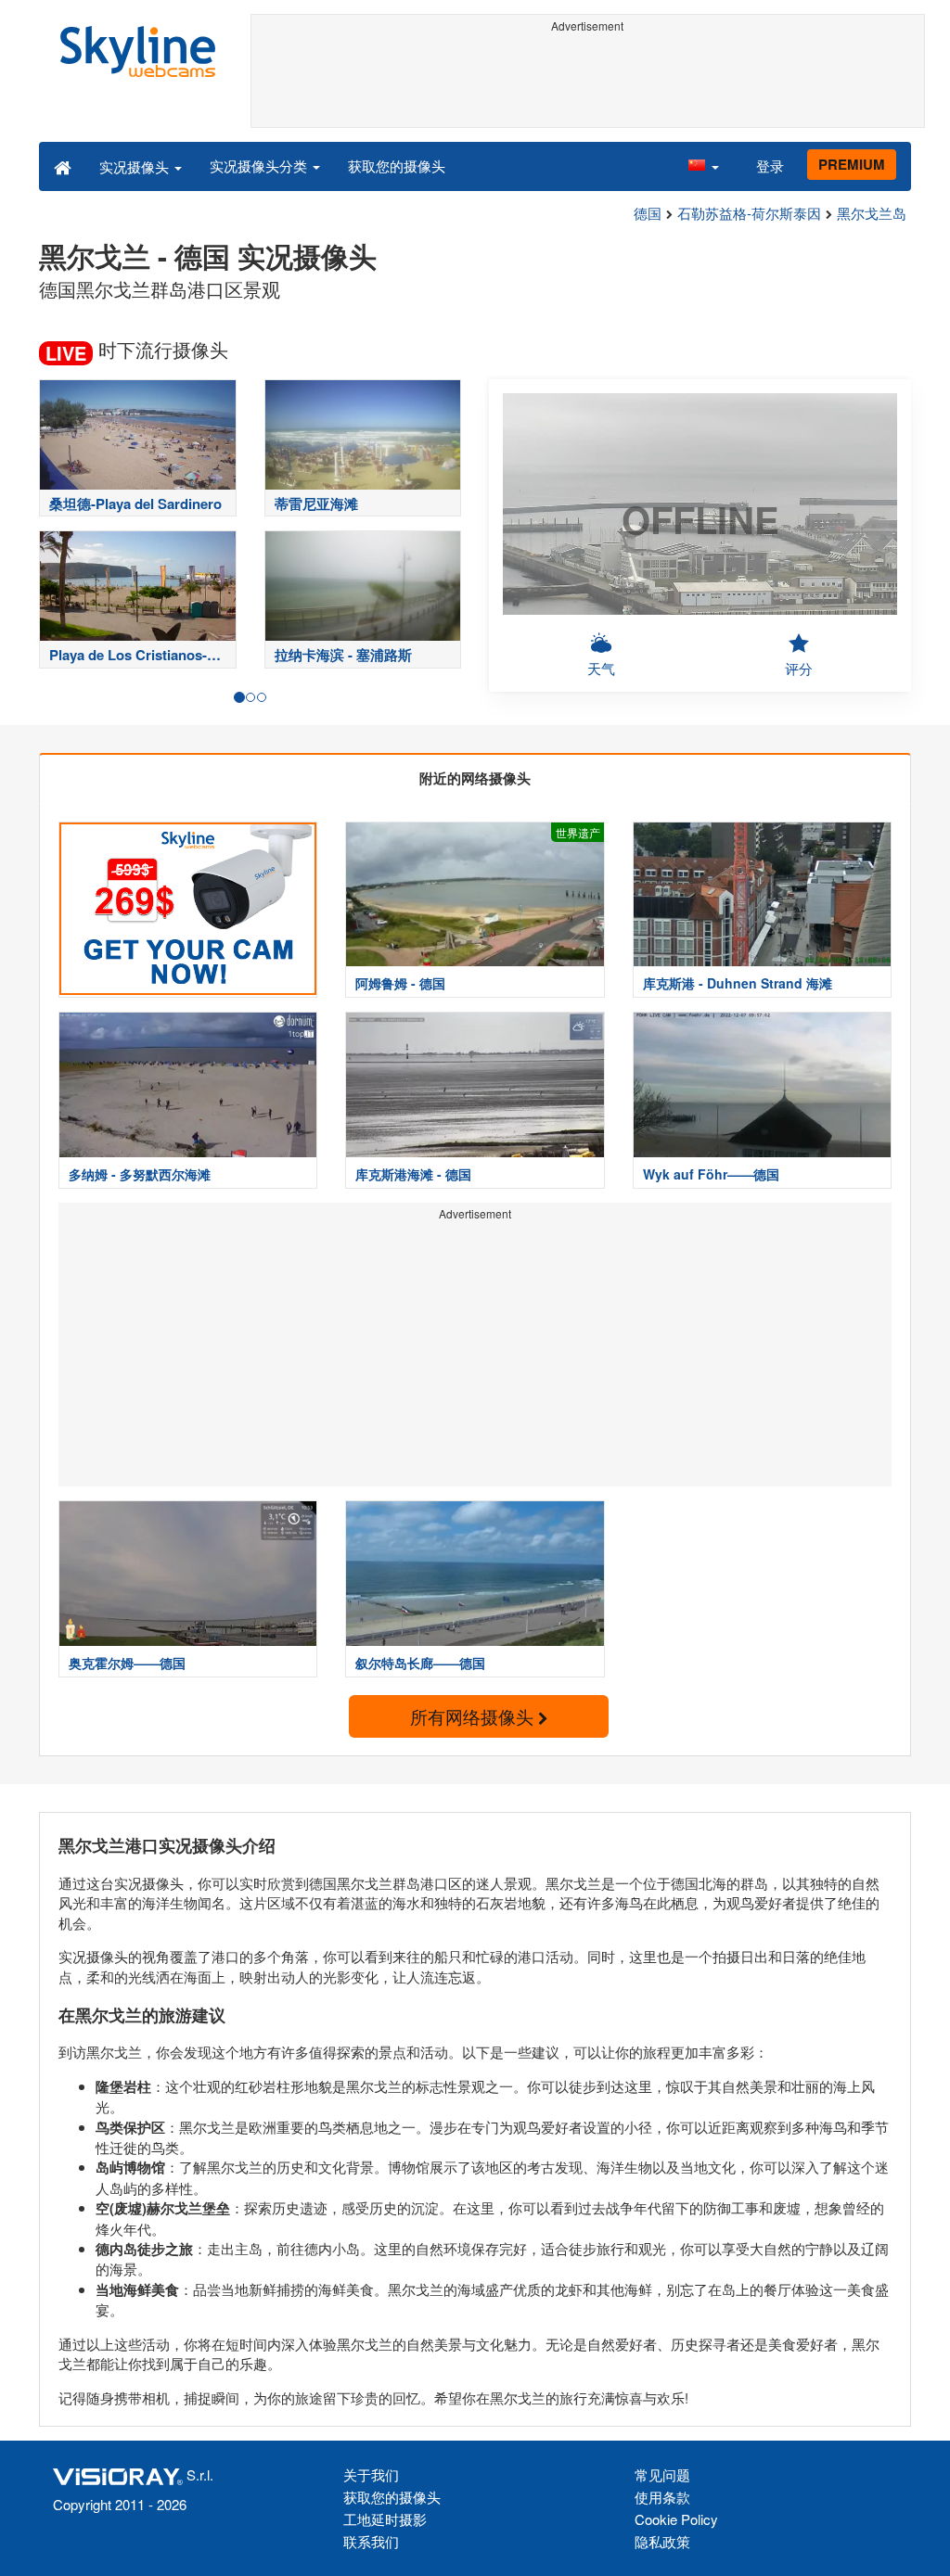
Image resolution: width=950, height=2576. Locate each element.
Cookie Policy (676, 2519)
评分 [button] (799, 668)
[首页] (63, 166)
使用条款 (662, 2497)
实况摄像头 (136, 166)
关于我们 (371, 2474)
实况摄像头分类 (260, 166)
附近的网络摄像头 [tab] (475, 778)
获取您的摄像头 (397, 166)
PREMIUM (852, 164)
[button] (703, 166)
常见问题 (662, 2474)
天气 (601, 668)
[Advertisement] (588, 81)
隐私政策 (662, 2541)
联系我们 (371, 2541)
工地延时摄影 (385, 2519)
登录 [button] (770, 166)
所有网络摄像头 (474, 1716)
